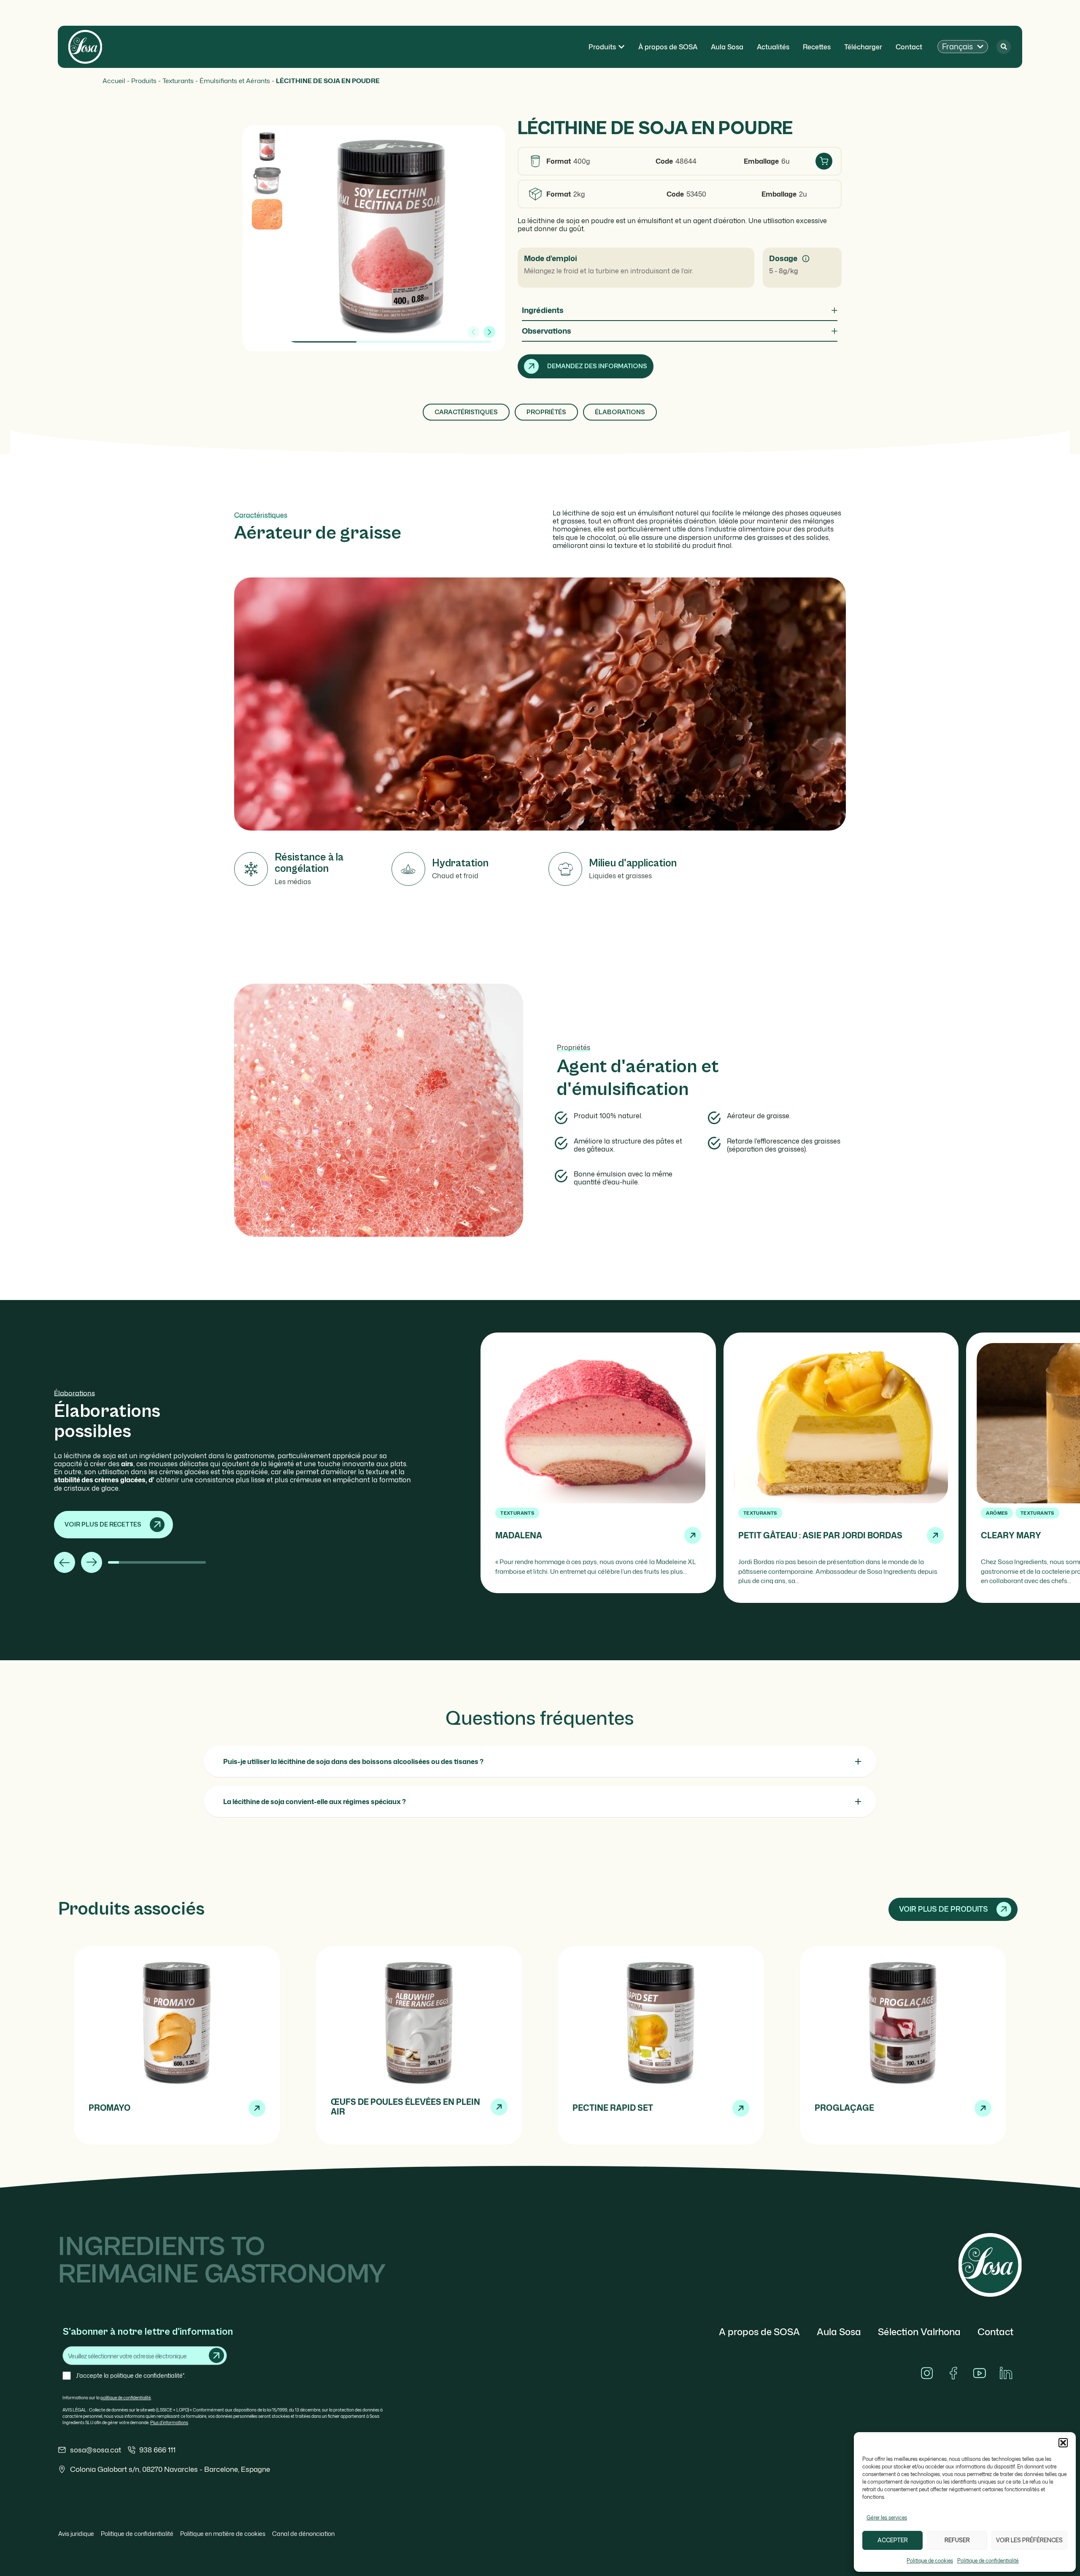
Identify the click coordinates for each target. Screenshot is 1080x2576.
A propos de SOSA (759, 2332)
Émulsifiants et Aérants (235, 81)
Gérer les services (887, 2518)
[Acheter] (824, 161)
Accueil (114, 81)
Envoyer (216, 2355)
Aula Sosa (839, 2332)
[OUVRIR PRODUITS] (621, 47)
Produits (144, 81)
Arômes (997, 1513)
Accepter (893, 2540)
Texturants (178, 81)
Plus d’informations (169, 2422)
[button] (1063, 2443)
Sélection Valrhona (919, 2332)
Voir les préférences (1029, 2540)
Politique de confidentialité (988, 2561)
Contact (995, 2332)
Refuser (957, 2540)
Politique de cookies (930, 2561)
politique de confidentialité (126, 2398)
